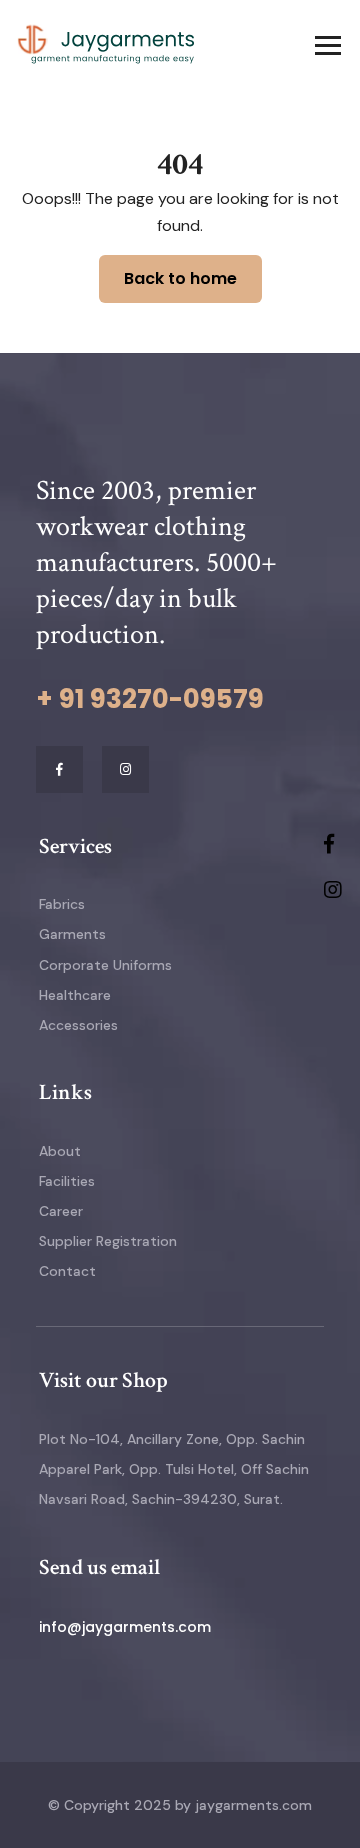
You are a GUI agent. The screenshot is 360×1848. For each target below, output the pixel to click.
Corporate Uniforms (105, 965)
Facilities (67, 1181)
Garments (72, 934)
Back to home (180, 278)
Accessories (78, 1025)
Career (61, 1211)
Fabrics (62, 904)
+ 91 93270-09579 (150, 699)
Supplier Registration (108, 1241)
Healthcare (75, 995)
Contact (67, 1271)
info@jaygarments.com (125, 1627)
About (60, 1151)
